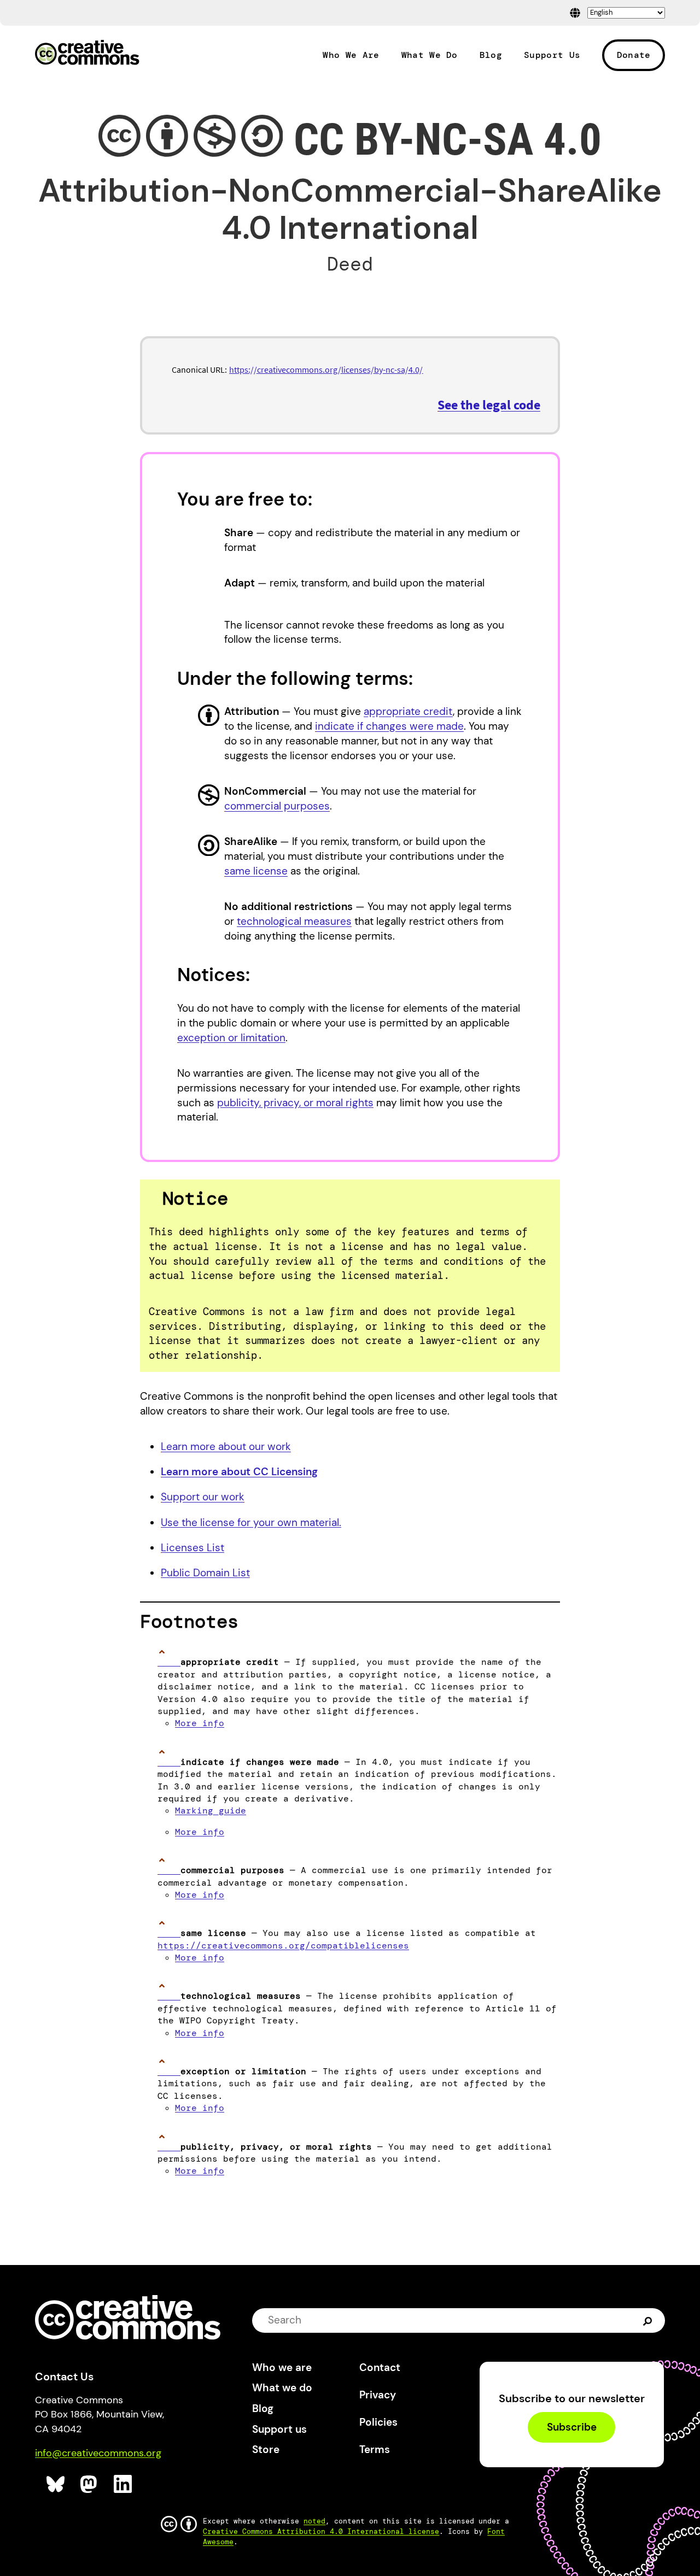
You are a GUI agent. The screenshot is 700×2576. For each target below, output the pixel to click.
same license (256, 871)
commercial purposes (277, 806)
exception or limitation (231, 1038)
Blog (491, 55)
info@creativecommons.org (98, 2453)
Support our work (203, 1497)
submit (649, 2320)
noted (314, 2521)
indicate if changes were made (389, 726)
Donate (634, 55)
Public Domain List (205, 1573)
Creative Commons (87, 54)
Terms (375, 2449)
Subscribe (572, 2427)
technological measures (294, 921)
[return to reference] (169, 1662)
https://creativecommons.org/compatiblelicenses (283, 1946)
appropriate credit (408, 711)
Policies (378, 2422)
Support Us (552, 55)
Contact (380, 2367)
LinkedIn (123, 2484)
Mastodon (90, 2484)
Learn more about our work (226, 1447)
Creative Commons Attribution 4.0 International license (321, 2531)
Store (266, 2449)
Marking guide (211, 1811)
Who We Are (351, 55)
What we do (282, 2388)
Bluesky (56, 2484)
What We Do (430, 55)
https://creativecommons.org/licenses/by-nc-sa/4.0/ (326, 369)
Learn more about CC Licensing (239, 1472)
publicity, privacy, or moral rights (295, 1103)
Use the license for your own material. (251, 1522)
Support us (279, 2429)
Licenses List (192, 1548)
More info (200, 1723)
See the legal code (489, 405)
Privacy (378, 2395)
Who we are (282, 2367)
